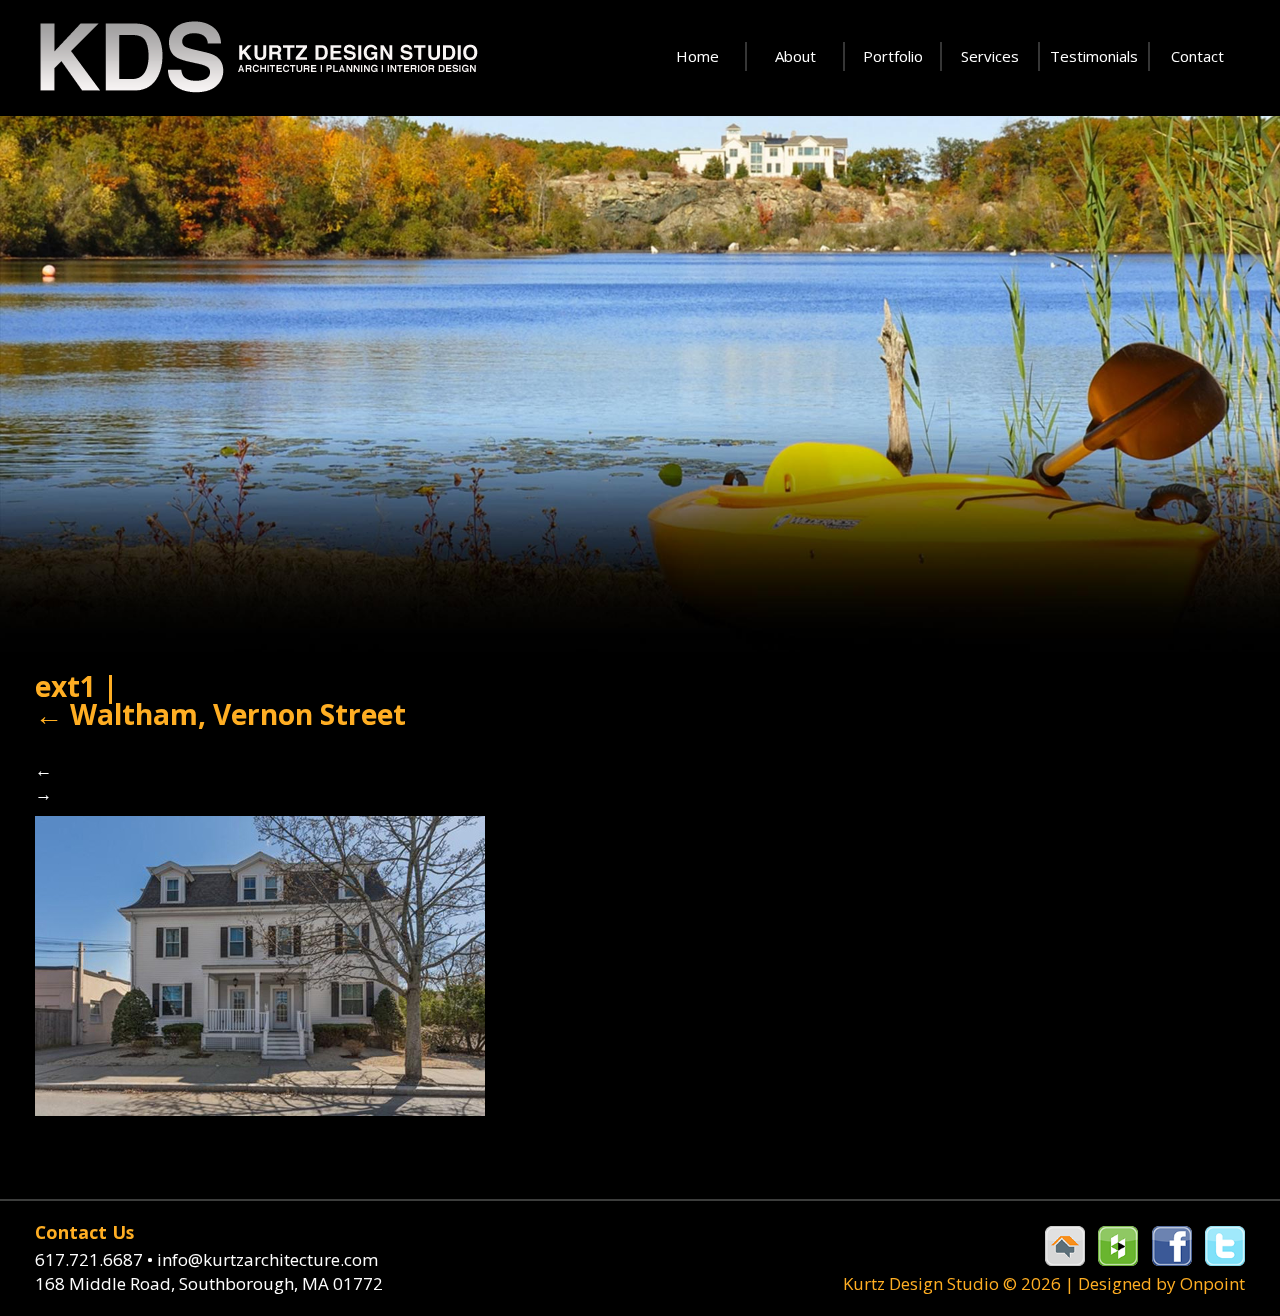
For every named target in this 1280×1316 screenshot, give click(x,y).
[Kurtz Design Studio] (257, 57)
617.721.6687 (94, 1259)
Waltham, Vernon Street (220, 714)
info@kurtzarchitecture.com (267, 1259)
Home (697, 56)
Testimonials (1094, 56)
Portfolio (893, 56)
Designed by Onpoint (1161, 1283)
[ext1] (260, 963)
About (795, 56)
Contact (1197, 56)
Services (990, 56)
